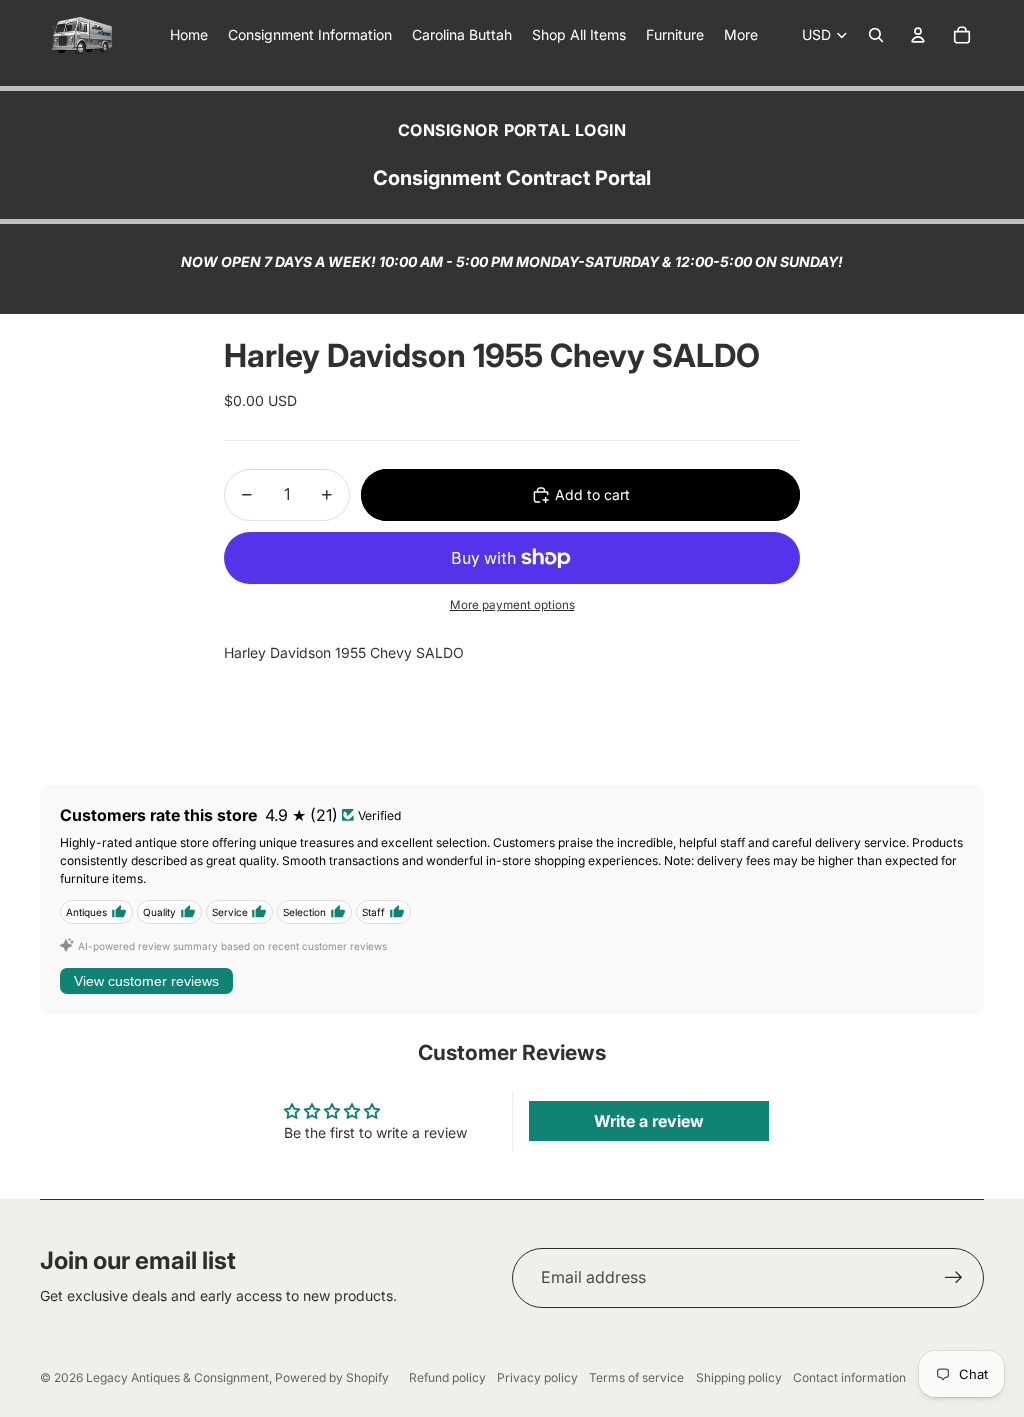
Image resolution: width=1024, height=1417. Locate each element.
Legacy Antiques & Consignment (177, 1377)
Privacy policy (537, 1377)
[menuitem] (741, 35)
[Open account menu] (918, 35)
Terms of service (636, 1377)
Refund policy (447, 1377)
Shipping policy (739, 1377)
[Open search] (876, 35)
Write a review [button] (649, 1121)
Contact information (849, 1377)
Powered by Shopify (332, 1377)
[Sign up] (954, 1278)
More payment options (512, 605)
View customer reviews (146, 981)
